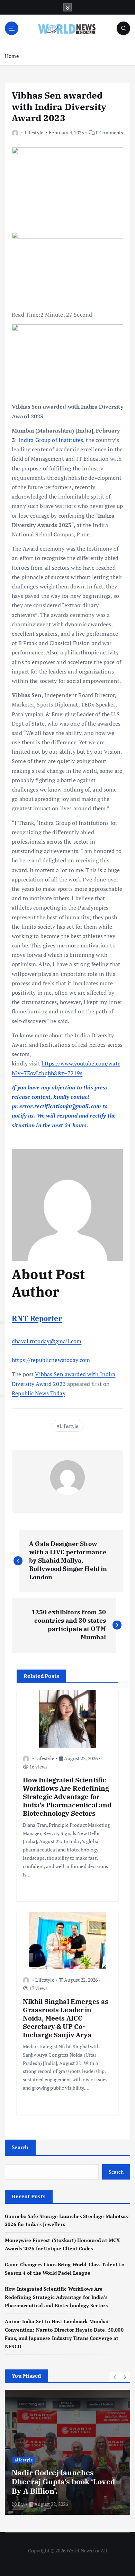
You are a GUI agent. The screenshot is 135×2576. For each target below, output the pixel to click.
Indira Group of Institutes (51, 440)
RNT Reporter (37, 1318)
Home (12, 56)
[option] (67, 2452)
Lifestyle (34, 132)
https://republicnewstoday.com (51, 1360)
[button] (115, 2377)
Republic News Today (38, 1393)
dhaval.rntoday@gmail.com (47, 1341)
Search (20, 2147)
